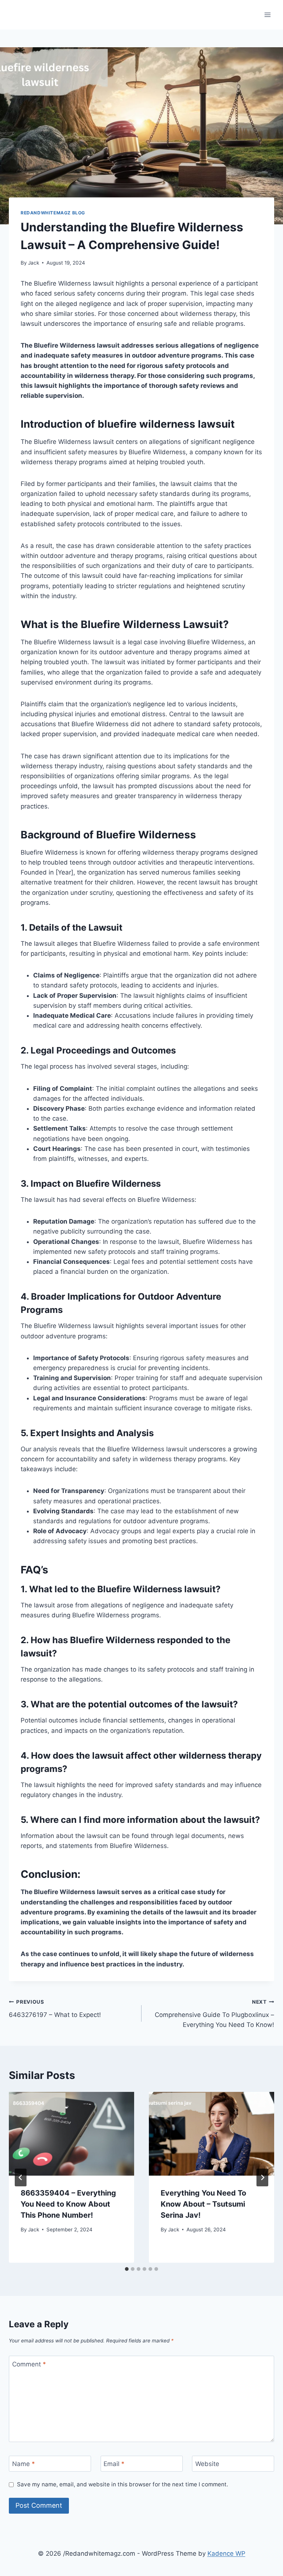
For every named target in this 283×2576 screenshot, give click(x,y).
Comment (29, 2364)
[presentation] (71, 2134)
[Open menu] (267, 15)
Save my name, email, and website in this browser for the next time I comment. (123, 2484)
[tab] (127, 2269)
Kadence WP (226, 2553)
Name (24, 2464)
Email (114, 2464)
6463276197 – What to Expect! (55, 2009)
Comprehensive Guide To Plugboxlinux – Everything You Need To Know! (214, 2014)
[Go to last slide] (21, 2177)
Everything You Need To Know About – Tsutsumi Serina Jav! (203, 2204)
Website (207, 2464)
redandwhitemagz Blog (53, 213)
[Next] (262, 2177)
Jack (34, 263)
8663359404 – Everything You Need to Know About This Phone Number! (68, 2204)
